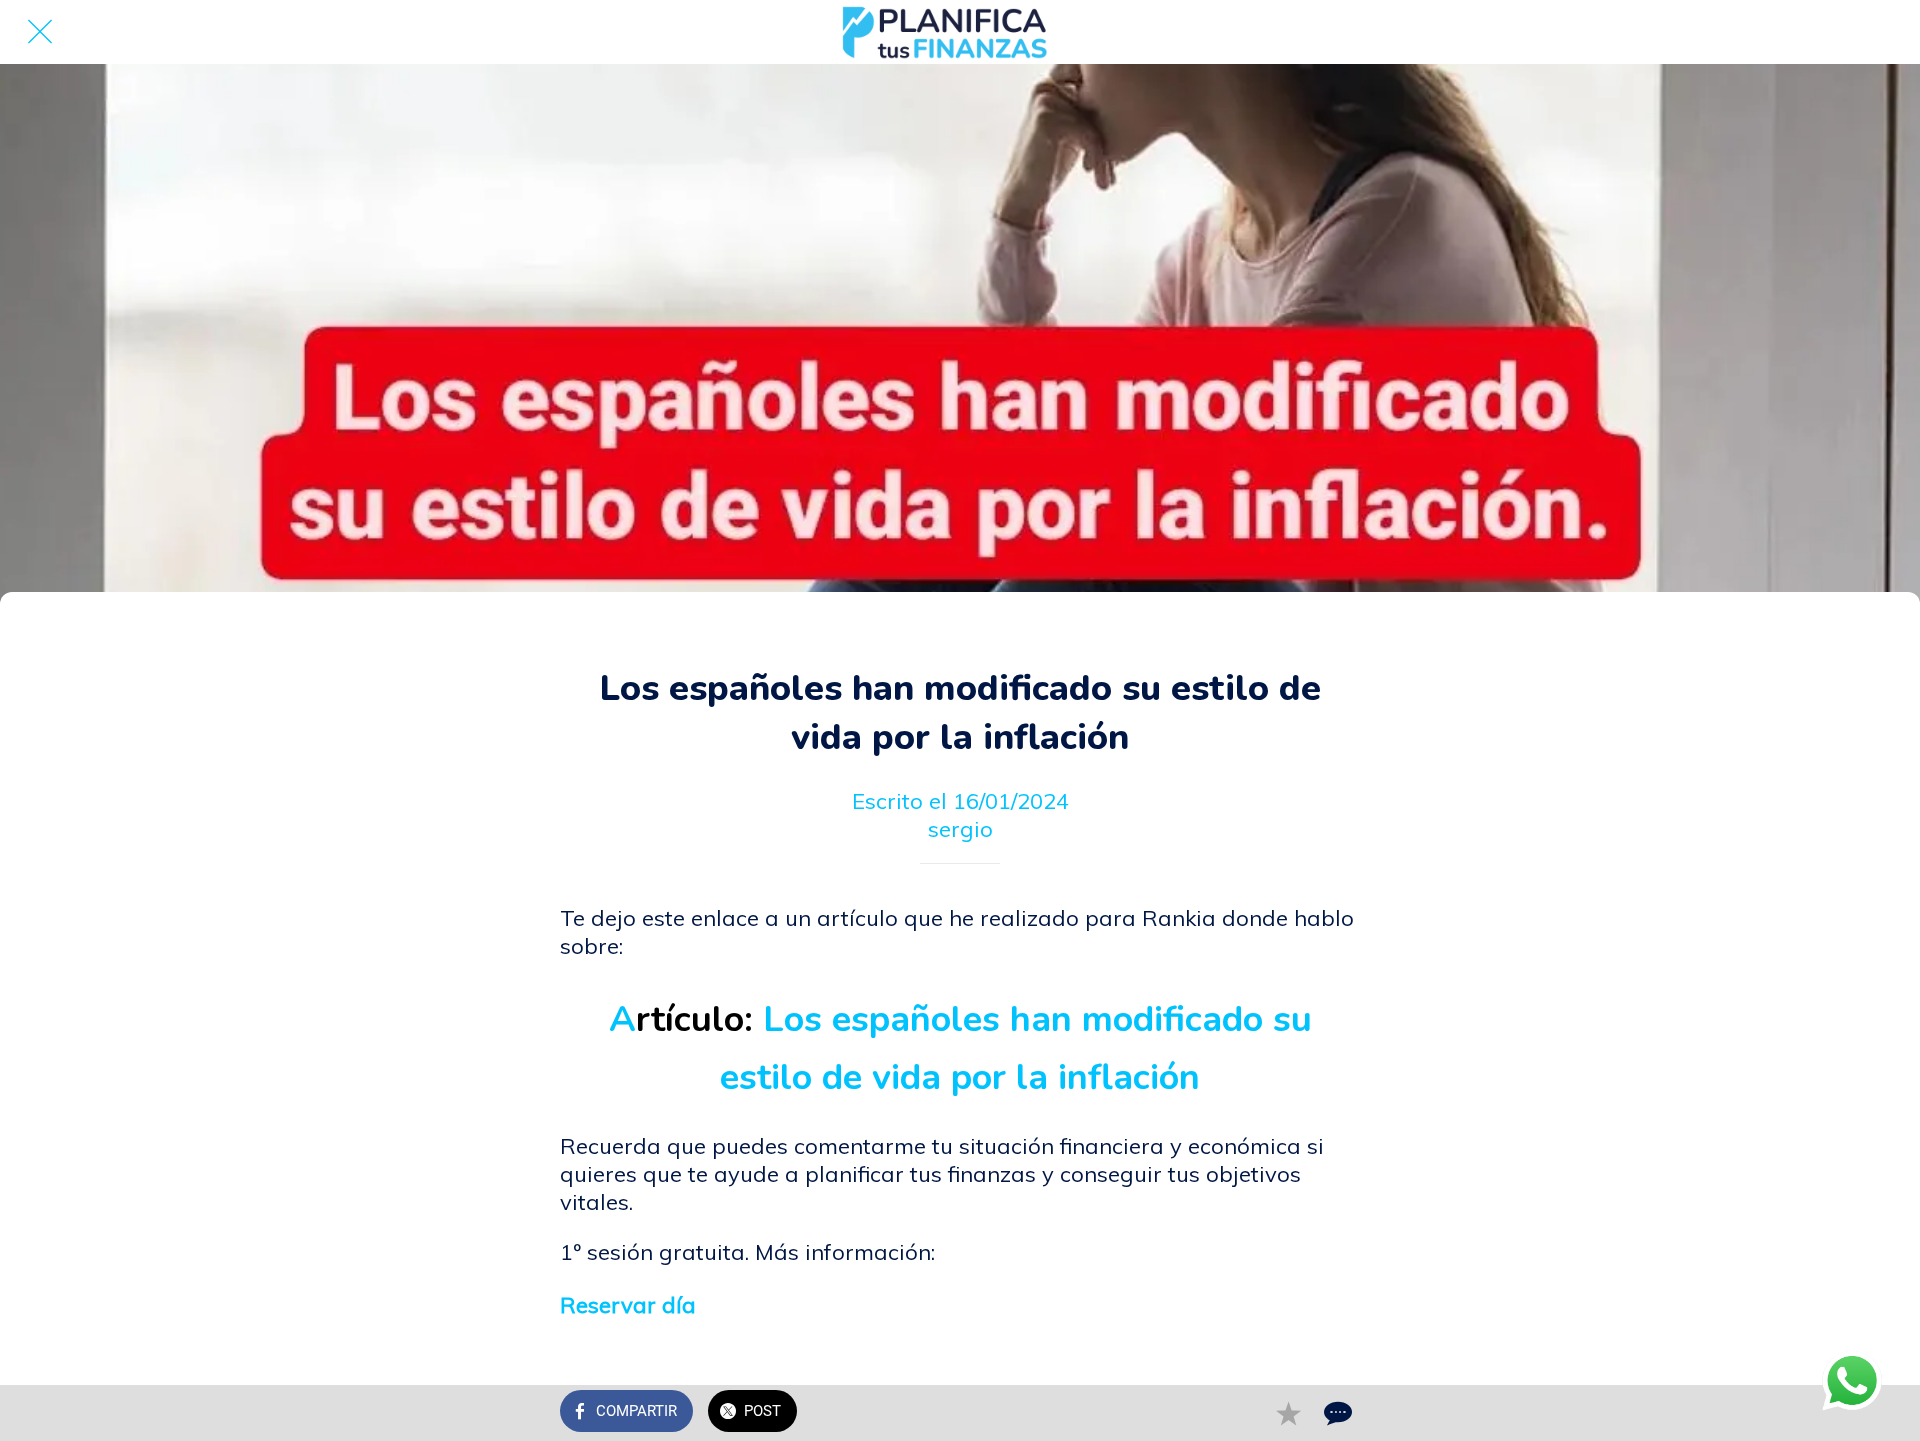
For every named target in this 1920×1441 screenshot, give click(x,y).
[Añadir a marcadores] (1288, 1413)
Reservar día (628, 1305)
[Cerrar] (40, 32)
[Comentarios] (1336, 1413)
